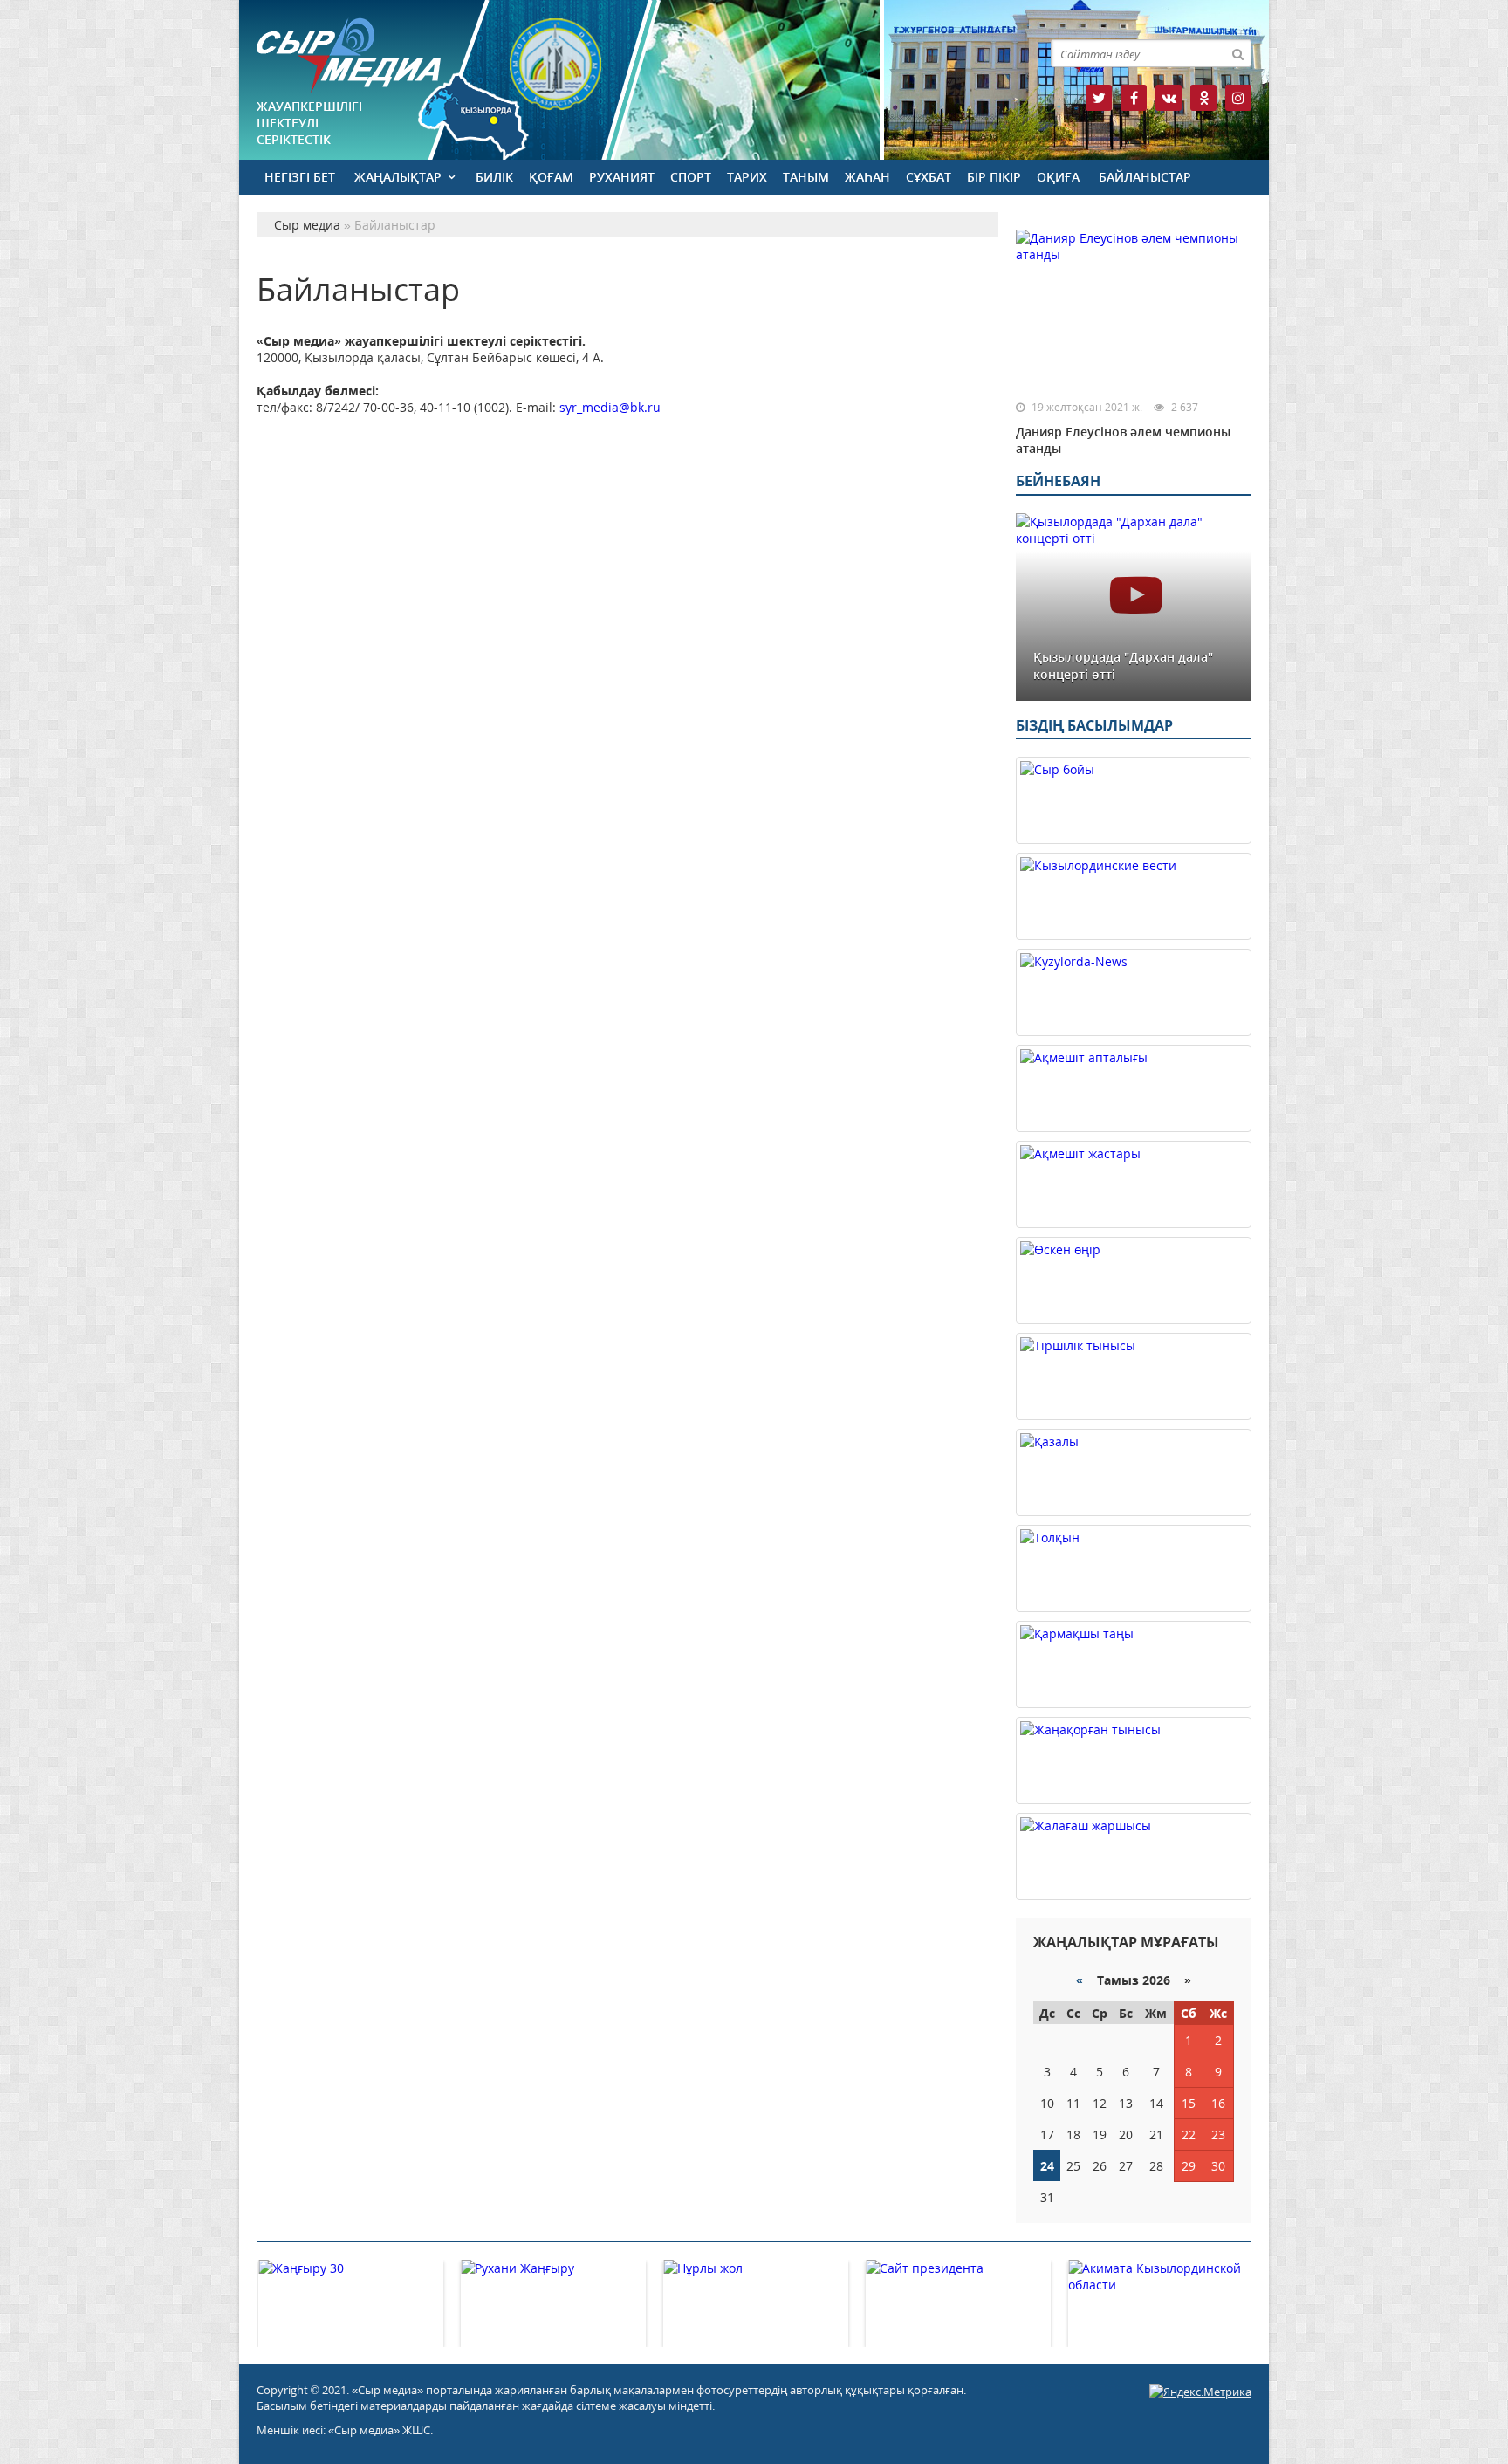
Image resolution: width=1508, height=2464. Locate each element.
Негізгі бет (300, 177)
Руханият (622, 177)
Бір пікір (994, 177)
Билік (494, 177)
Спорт (691, 177)
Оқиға (1058, 177)
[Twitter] (1099, 98)
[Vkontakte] (1169, 98)
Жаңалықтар (398, 177)
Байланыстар (1145, 177)
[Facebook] (1134, 98)
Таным (806, 177)
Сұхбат (929, 177)
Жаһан (867, 177)
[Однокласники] (1203, 98)
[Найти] (1237, 53)
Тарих (747, 177)
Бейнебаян (1058, 481)
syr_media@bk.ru (610, 407)
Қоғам (551, 177)
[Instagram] (1238, 98)
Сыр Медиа (349, 55)
